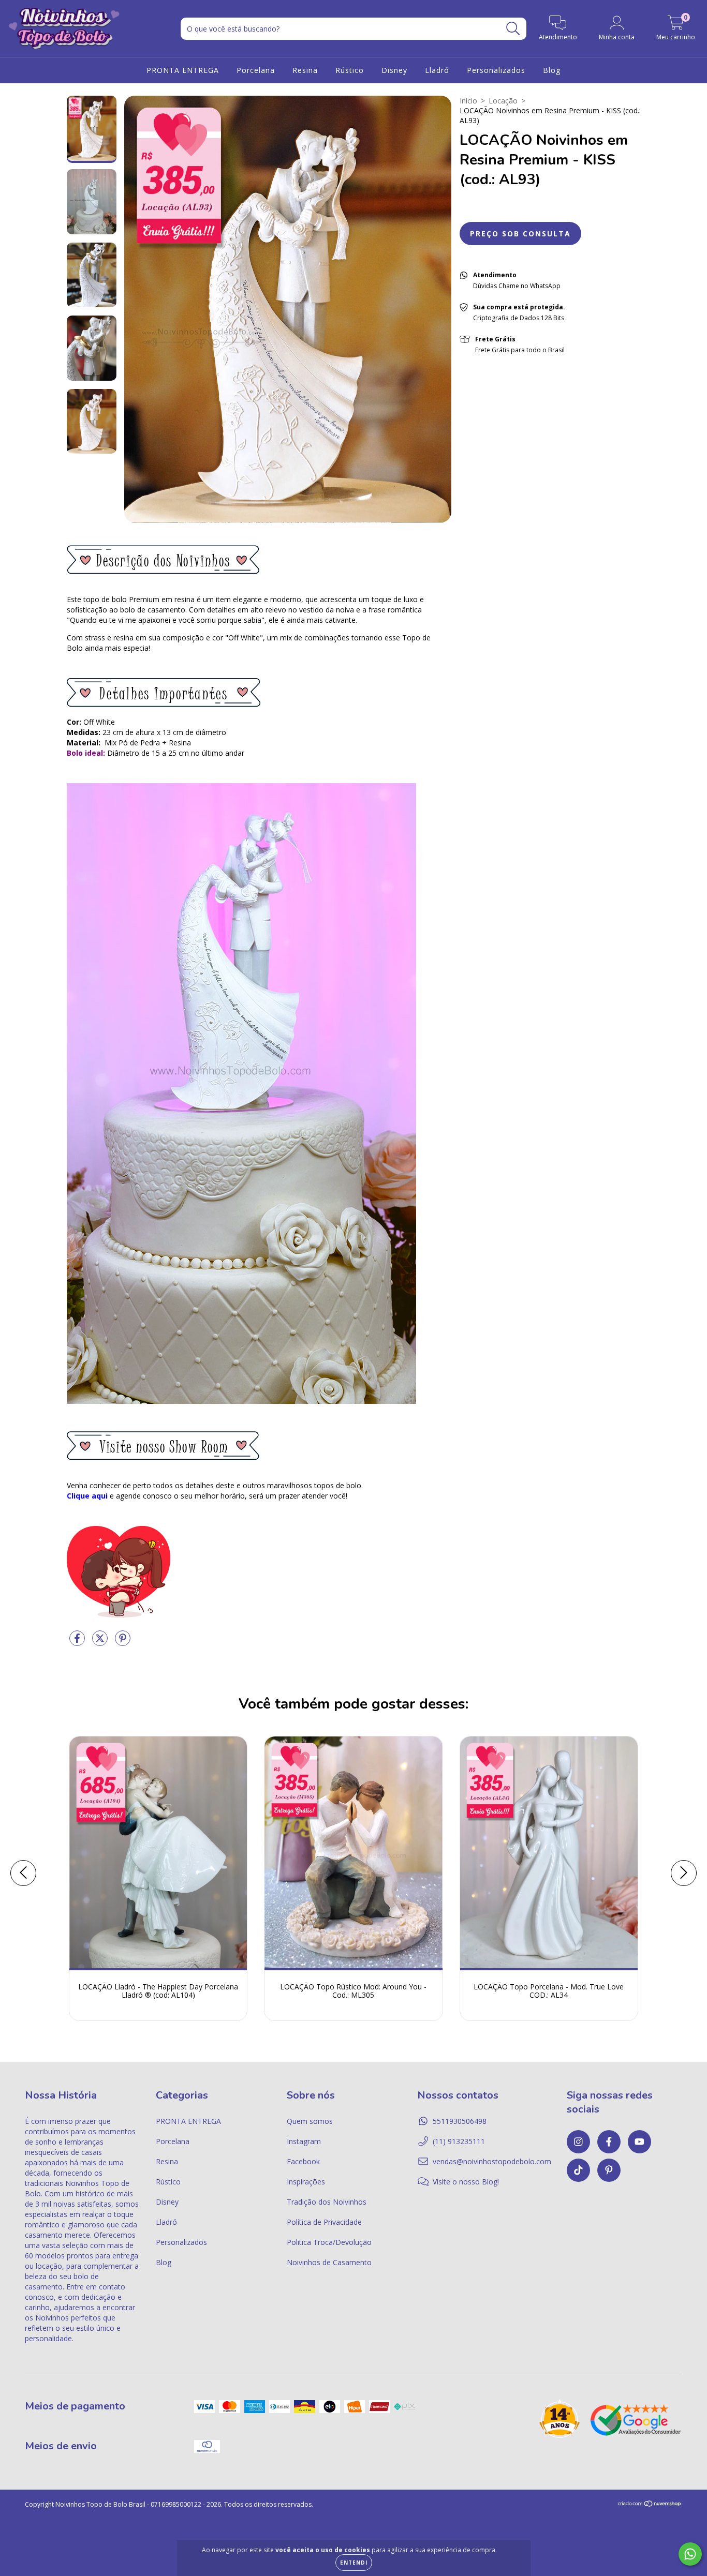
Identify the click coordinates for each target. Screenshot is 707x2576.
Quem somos (310, 2121)
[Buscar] (513, 29)
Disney (394, 70)
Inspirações (306, 2182)
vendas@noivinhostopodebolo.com (492, 2161)
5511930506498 (460, 2121)
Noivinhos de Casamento (329, 2262)
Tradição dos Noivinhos (327, 2202)
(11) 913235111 (459, 2141)
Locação (503, 101)
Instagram (304, 2141)
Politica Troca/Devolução (329, 2242)
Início (468, 101)
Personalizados (496, 70)
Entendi (354, 2563)
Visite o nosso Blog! (466, 2182)
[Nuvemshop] (650, 2505)
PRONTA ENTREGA (183, 70)
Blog (552, 70)
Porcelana (256, 70)
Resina (305, 70)
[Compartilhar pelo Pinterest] (123, 1643)
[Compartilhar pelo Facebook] (78, 1643)
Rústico (350, 70)
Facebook (303, 2161)
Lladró (437, 70)
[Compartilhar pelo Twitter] (101, 1643)
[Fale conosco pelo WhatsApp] (690, 2554)
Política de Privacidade (324, 2222)
